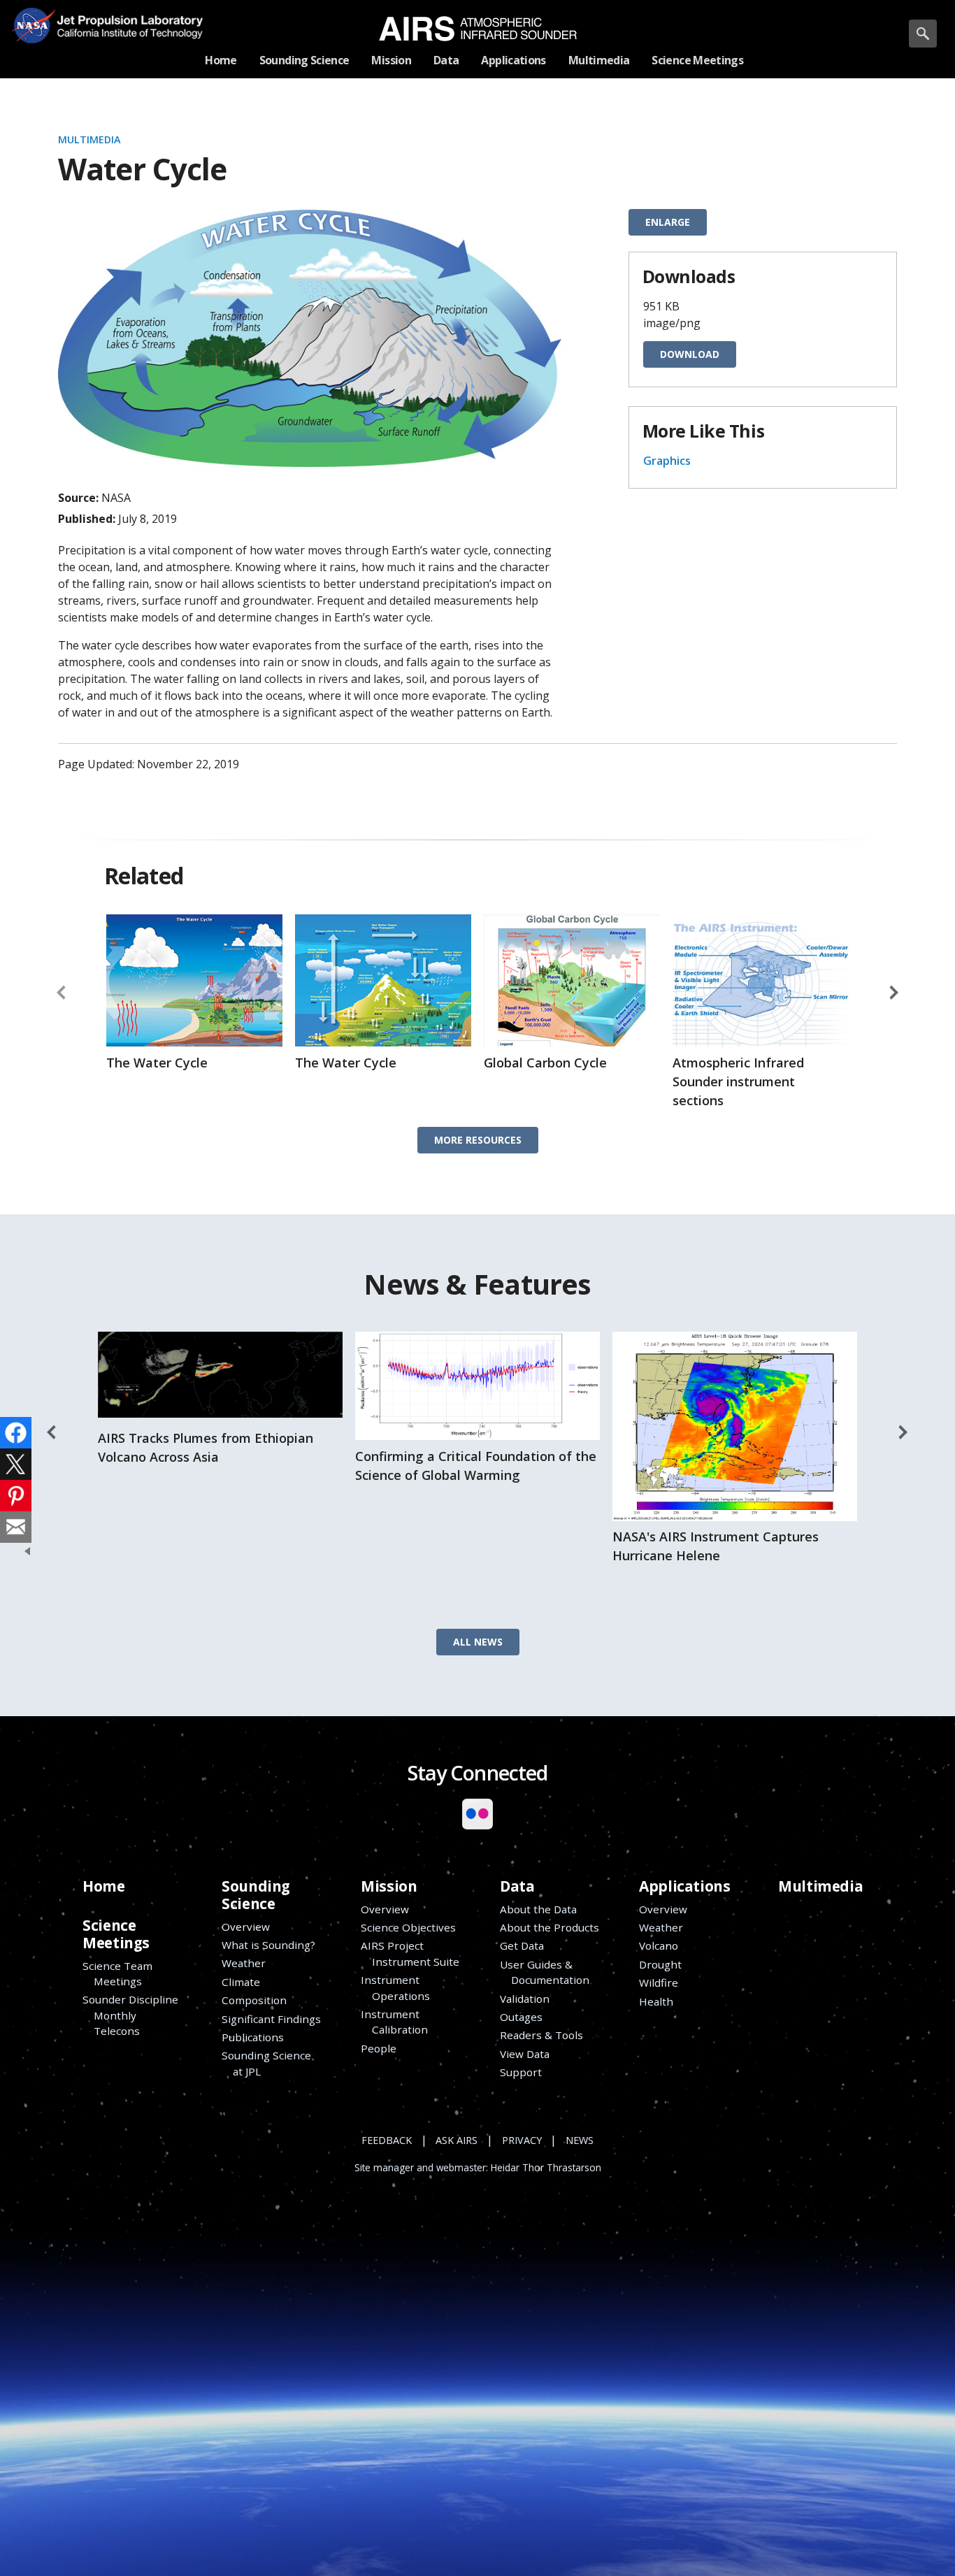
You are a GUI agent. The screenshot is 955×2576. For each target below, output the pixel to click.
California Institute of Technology (124, 35)
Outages (521, 2017)
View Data (525, 2054)
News (580, 2140)
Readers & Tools (541, 2035)
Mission (389, 1886)
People (379, 2048)
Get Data (522, 1945)
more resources (478, 1140)
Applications (684, 1886)
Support (521, 2072)
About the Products (550, 1927)
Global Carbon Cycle (545, 1063)
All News (478, 1642)
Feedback (387, 2140)
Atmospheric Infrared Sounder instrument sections (738, 1081)
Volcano (659, 1945)
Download (690, 354)
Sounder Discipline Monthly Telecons (130, 2015)
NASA (33, 25)
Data (517, 1886)
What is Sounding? (268, 1945)
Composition (254, 2000)
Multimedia (89, 139)
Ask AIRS (457, 2140)
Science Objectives (408, 1927)
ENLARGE (668, 222)
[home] (478, 29)
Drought (660, 1964)
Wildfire (659, 1983)
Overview (246, 1927)
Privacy (522, 2140)
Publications (253, 2037)
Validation (525, 1999)
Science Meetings (116, 1934)
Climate (241, 1982)
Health (656, 2001)
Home (103, 1886)
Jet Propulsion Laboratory (124, 15)
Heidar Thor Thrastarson (546, 2168)
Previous (62, 993)
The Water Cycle (157, 1063)
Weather (244, 1963)
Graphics (667, 461)
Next (893, 993)
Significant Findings (271, 2019)
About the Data (538, 1909)
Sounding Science (256, 1895)
